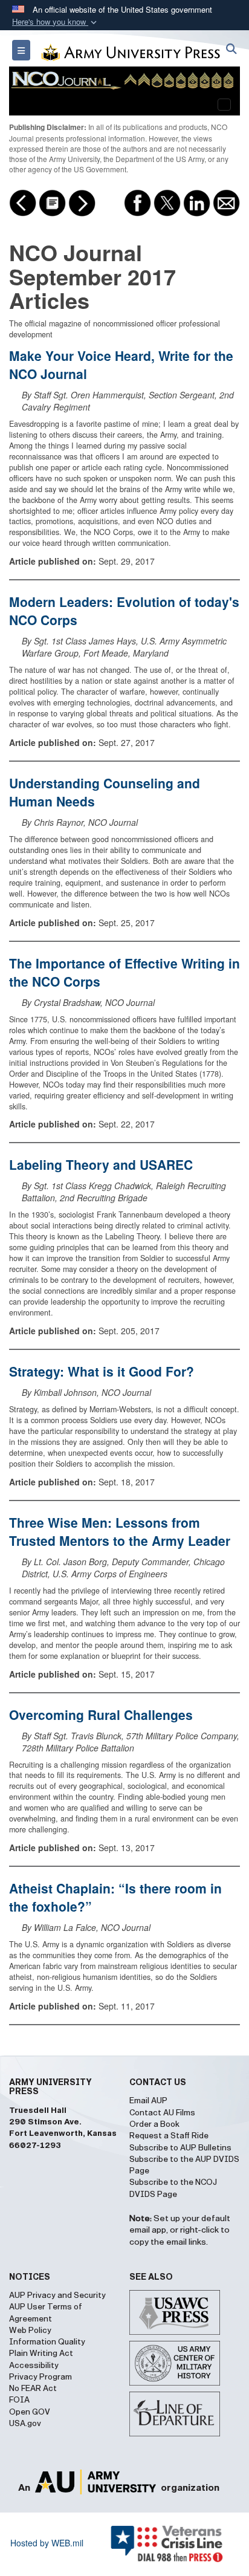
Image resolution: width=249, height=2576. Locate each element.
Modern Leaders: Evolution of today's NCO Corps (124, 611)
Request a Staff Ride (169, 2136)
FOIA (19, 2400)
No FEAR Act (33, 2389)
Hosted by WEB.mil (47, 2543)
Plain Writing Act (41, 2354)
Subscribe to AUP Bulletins (180, 2148)
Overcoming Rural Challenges (101, 1715)
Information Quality (47, 2342)
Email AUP (148, 2101)
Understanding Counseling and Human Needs (105, 792)
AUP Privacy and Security (57, 2295)
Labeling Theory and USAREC (101, 1164)
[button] (56, 22)
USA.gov (25, 2424)
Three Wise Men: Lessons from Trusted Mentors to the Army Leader (120, 1531)
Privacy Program (40, 2377)
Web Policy (30, 2331)
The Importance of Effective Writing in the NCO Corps (124, 972)
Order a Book (154, 2124)
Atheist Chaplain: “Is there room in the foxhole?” (115, 1897)
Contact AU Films (162, 2113)
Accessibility (34, 2366)
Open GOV (30, 2412)
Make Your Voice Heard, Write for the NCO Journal (121, 365)
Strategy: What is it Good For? (102, 1371)
